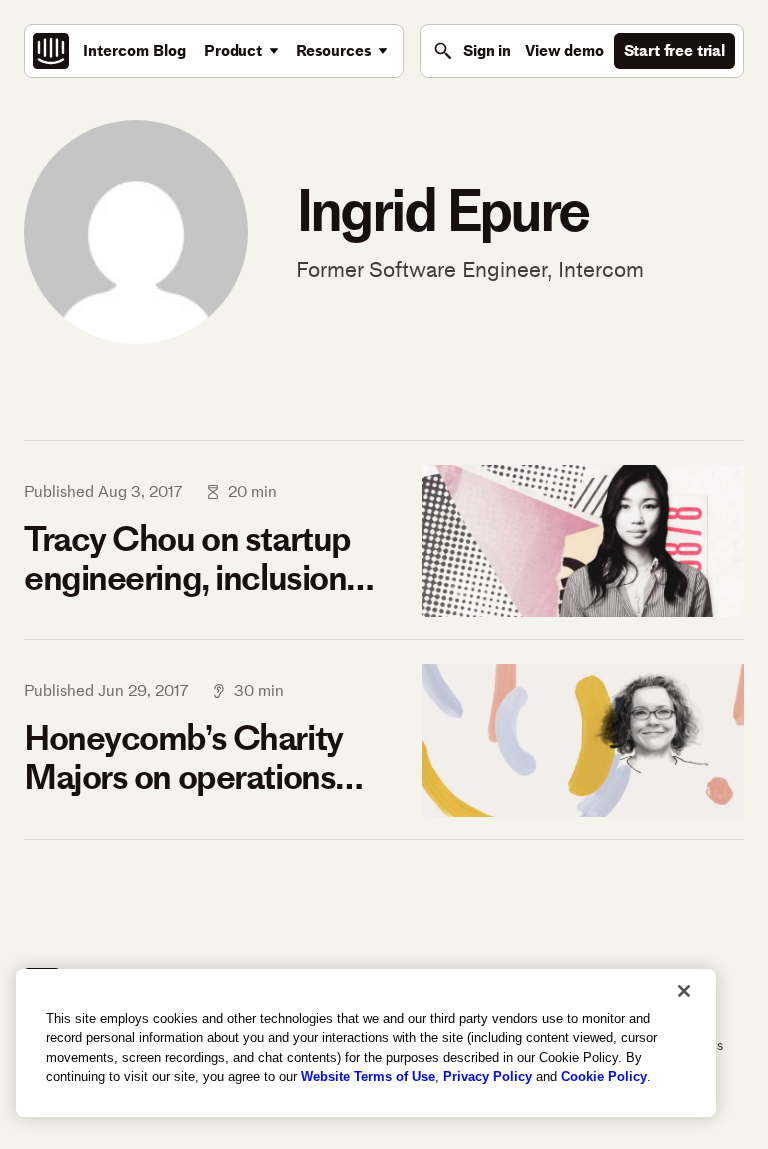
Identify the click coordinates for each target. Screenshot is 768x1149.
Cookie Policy (604, 1076)
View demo (564, 50)
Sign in (487, 50)
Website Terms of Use (368, 1076)
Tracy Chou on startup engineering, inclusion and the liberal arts (187, 558)
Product (233, 50)
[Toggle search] (443, 51)
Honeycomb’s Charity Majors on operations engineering (183, 757)
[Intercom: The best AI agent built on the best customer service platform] (51, 51)
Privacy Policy (487, 1076)
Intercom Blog (134, 50)
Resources (334, 50)
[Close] (684, 991)
